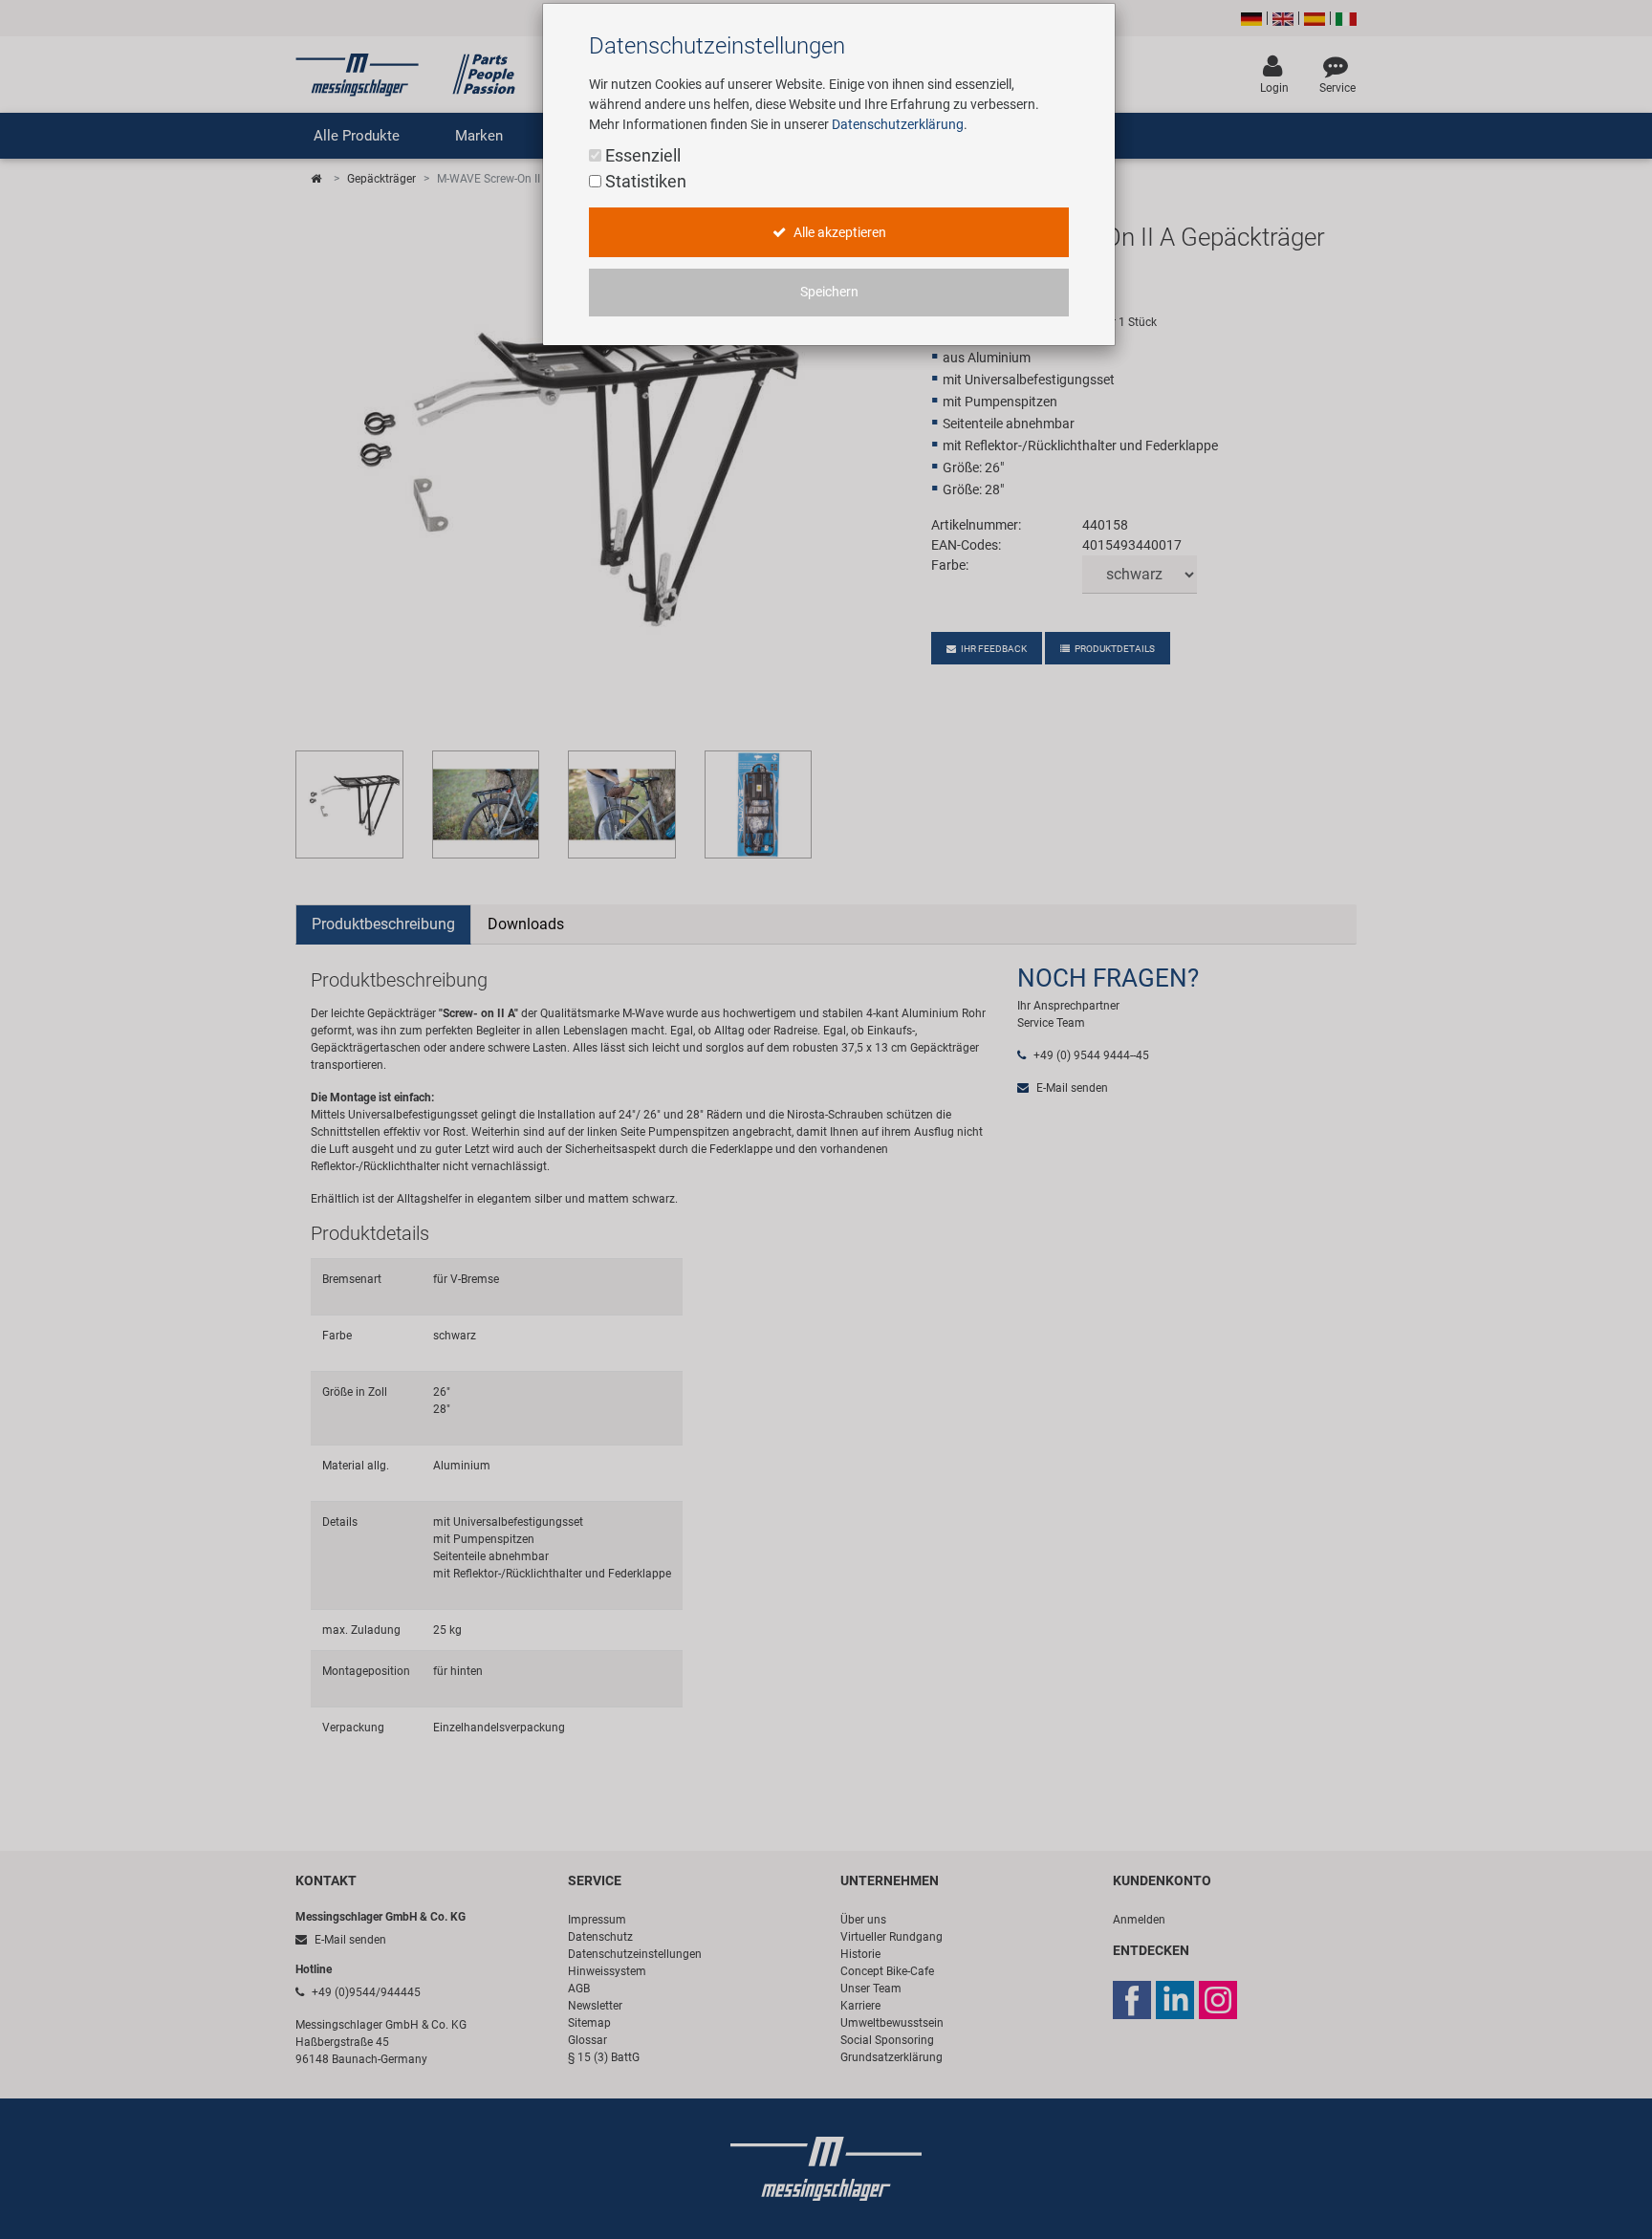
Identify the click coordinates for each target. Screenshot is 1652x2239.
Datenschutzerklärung (898, 124)
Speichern (829, 292)
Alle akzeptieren (838, 233)
